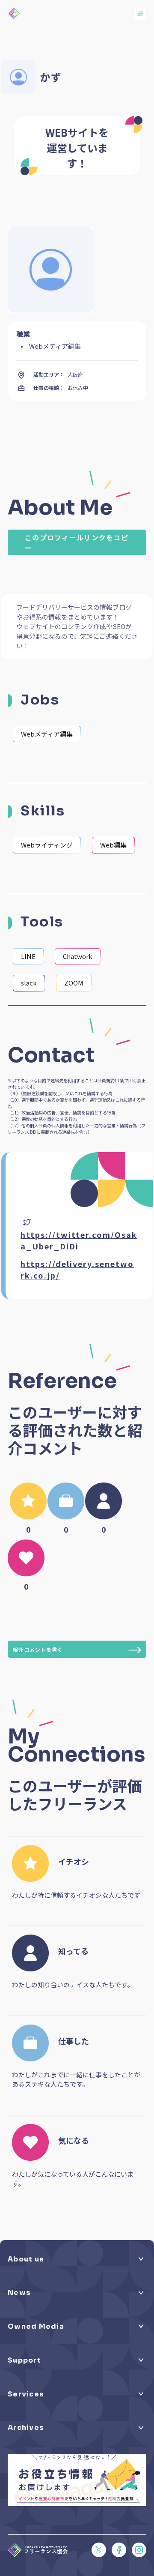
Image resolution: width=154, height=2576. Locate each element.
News (19, 2293)
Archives (26, 2428)
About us (26, 2259)
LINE (28, 956)
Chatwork (78, 956)
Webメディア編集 (47, 734)
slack (29, 983)
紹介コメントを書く (38, 1649)
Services (26, 2394)
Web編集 (113, 845)
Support (24, 2360)
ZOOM (74, 983)
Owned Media (36, 2327)
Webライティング (47, 845)
